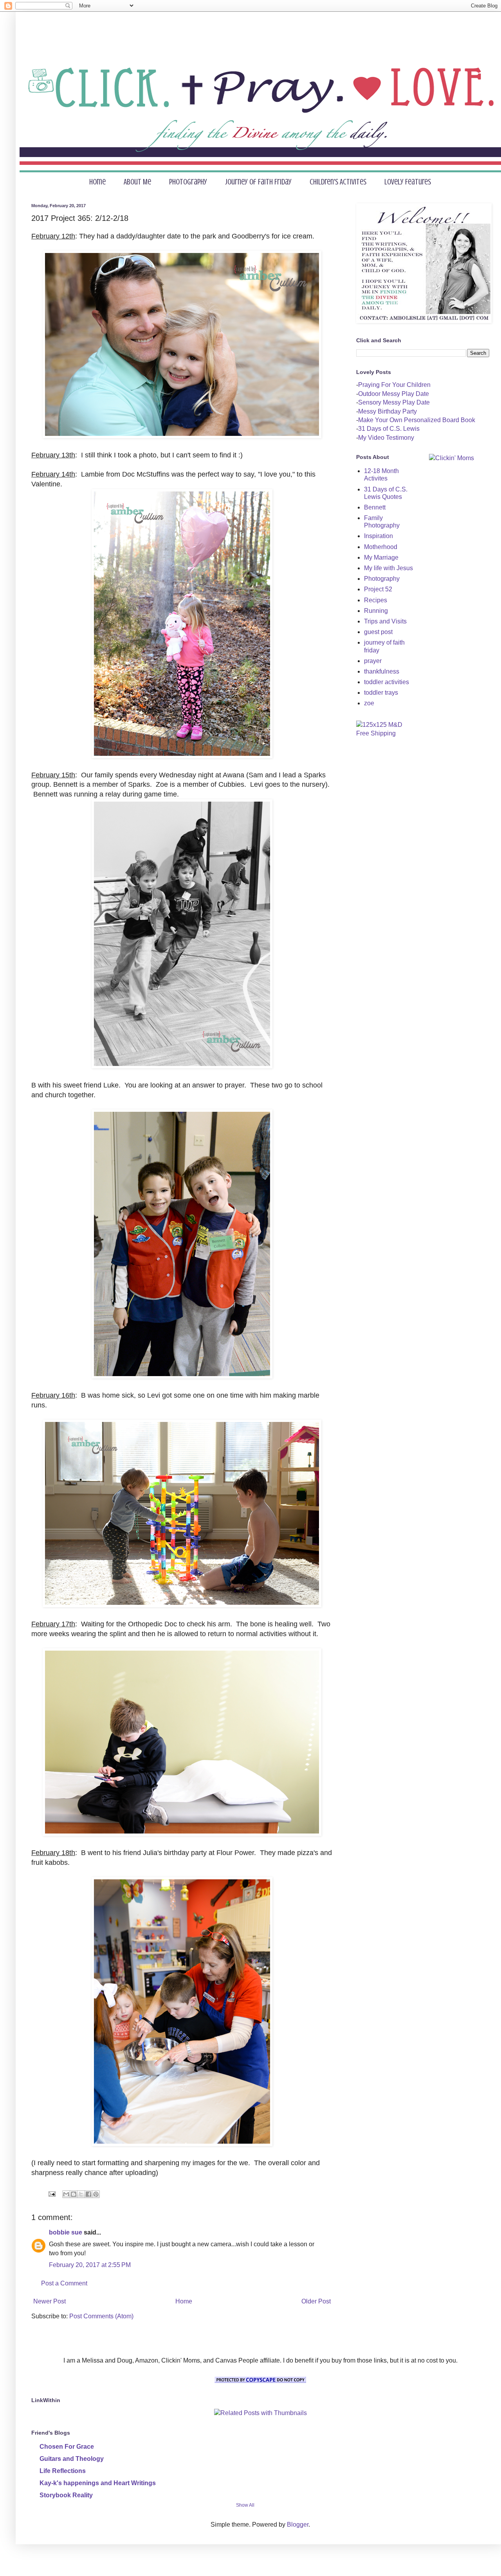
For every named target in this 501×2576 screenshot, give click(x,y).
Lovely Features (408, 182)
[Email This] (66, 2194)
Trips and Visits (385, 621)
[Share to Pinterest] (96, 2194)
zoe (369, 703)
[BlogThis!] (74, 2194)
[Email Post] (51, 2194)
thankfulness (382, 671)
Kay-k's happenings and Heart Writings (98, 2483)
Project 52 (378, 589)
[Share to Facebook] (88, 2194)
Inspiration (378, 536)
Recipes (376, 600)
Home (97, 182)
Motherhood (381, 547)
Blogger (298, 2525)
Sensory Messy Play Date (394, 402)
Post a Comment (64, 2283)
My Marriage (381, 557)
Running (376, 611)
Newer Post (50, 2301)
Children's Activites (338, 182)
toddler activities (387, 682)
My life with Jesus (388, 568)
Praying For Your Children (394, 385)
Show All (245, 2505)
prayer (373, 661)
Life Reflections (63, 2471)
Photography (188, 182)
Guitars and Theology (72, 2459)
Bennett (375, 507)
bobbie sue (66, 2232)
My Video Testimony (386, 438)
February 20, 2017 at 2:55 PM (90, 2265)
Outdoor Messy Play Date (394, 394)
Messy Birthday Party (387, 411)
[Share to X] (81, 2194)
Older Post (316, 2301)
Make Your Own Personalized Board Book (417, 420)
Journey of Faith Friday (258, 182)
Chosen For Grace (67, 2447)
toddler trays (381, 693)
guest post (378, 632)
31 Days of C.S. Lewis (389, 429)
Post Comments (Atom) (101, 2316)
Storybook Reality (66, 2495)
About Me (137, 182)
